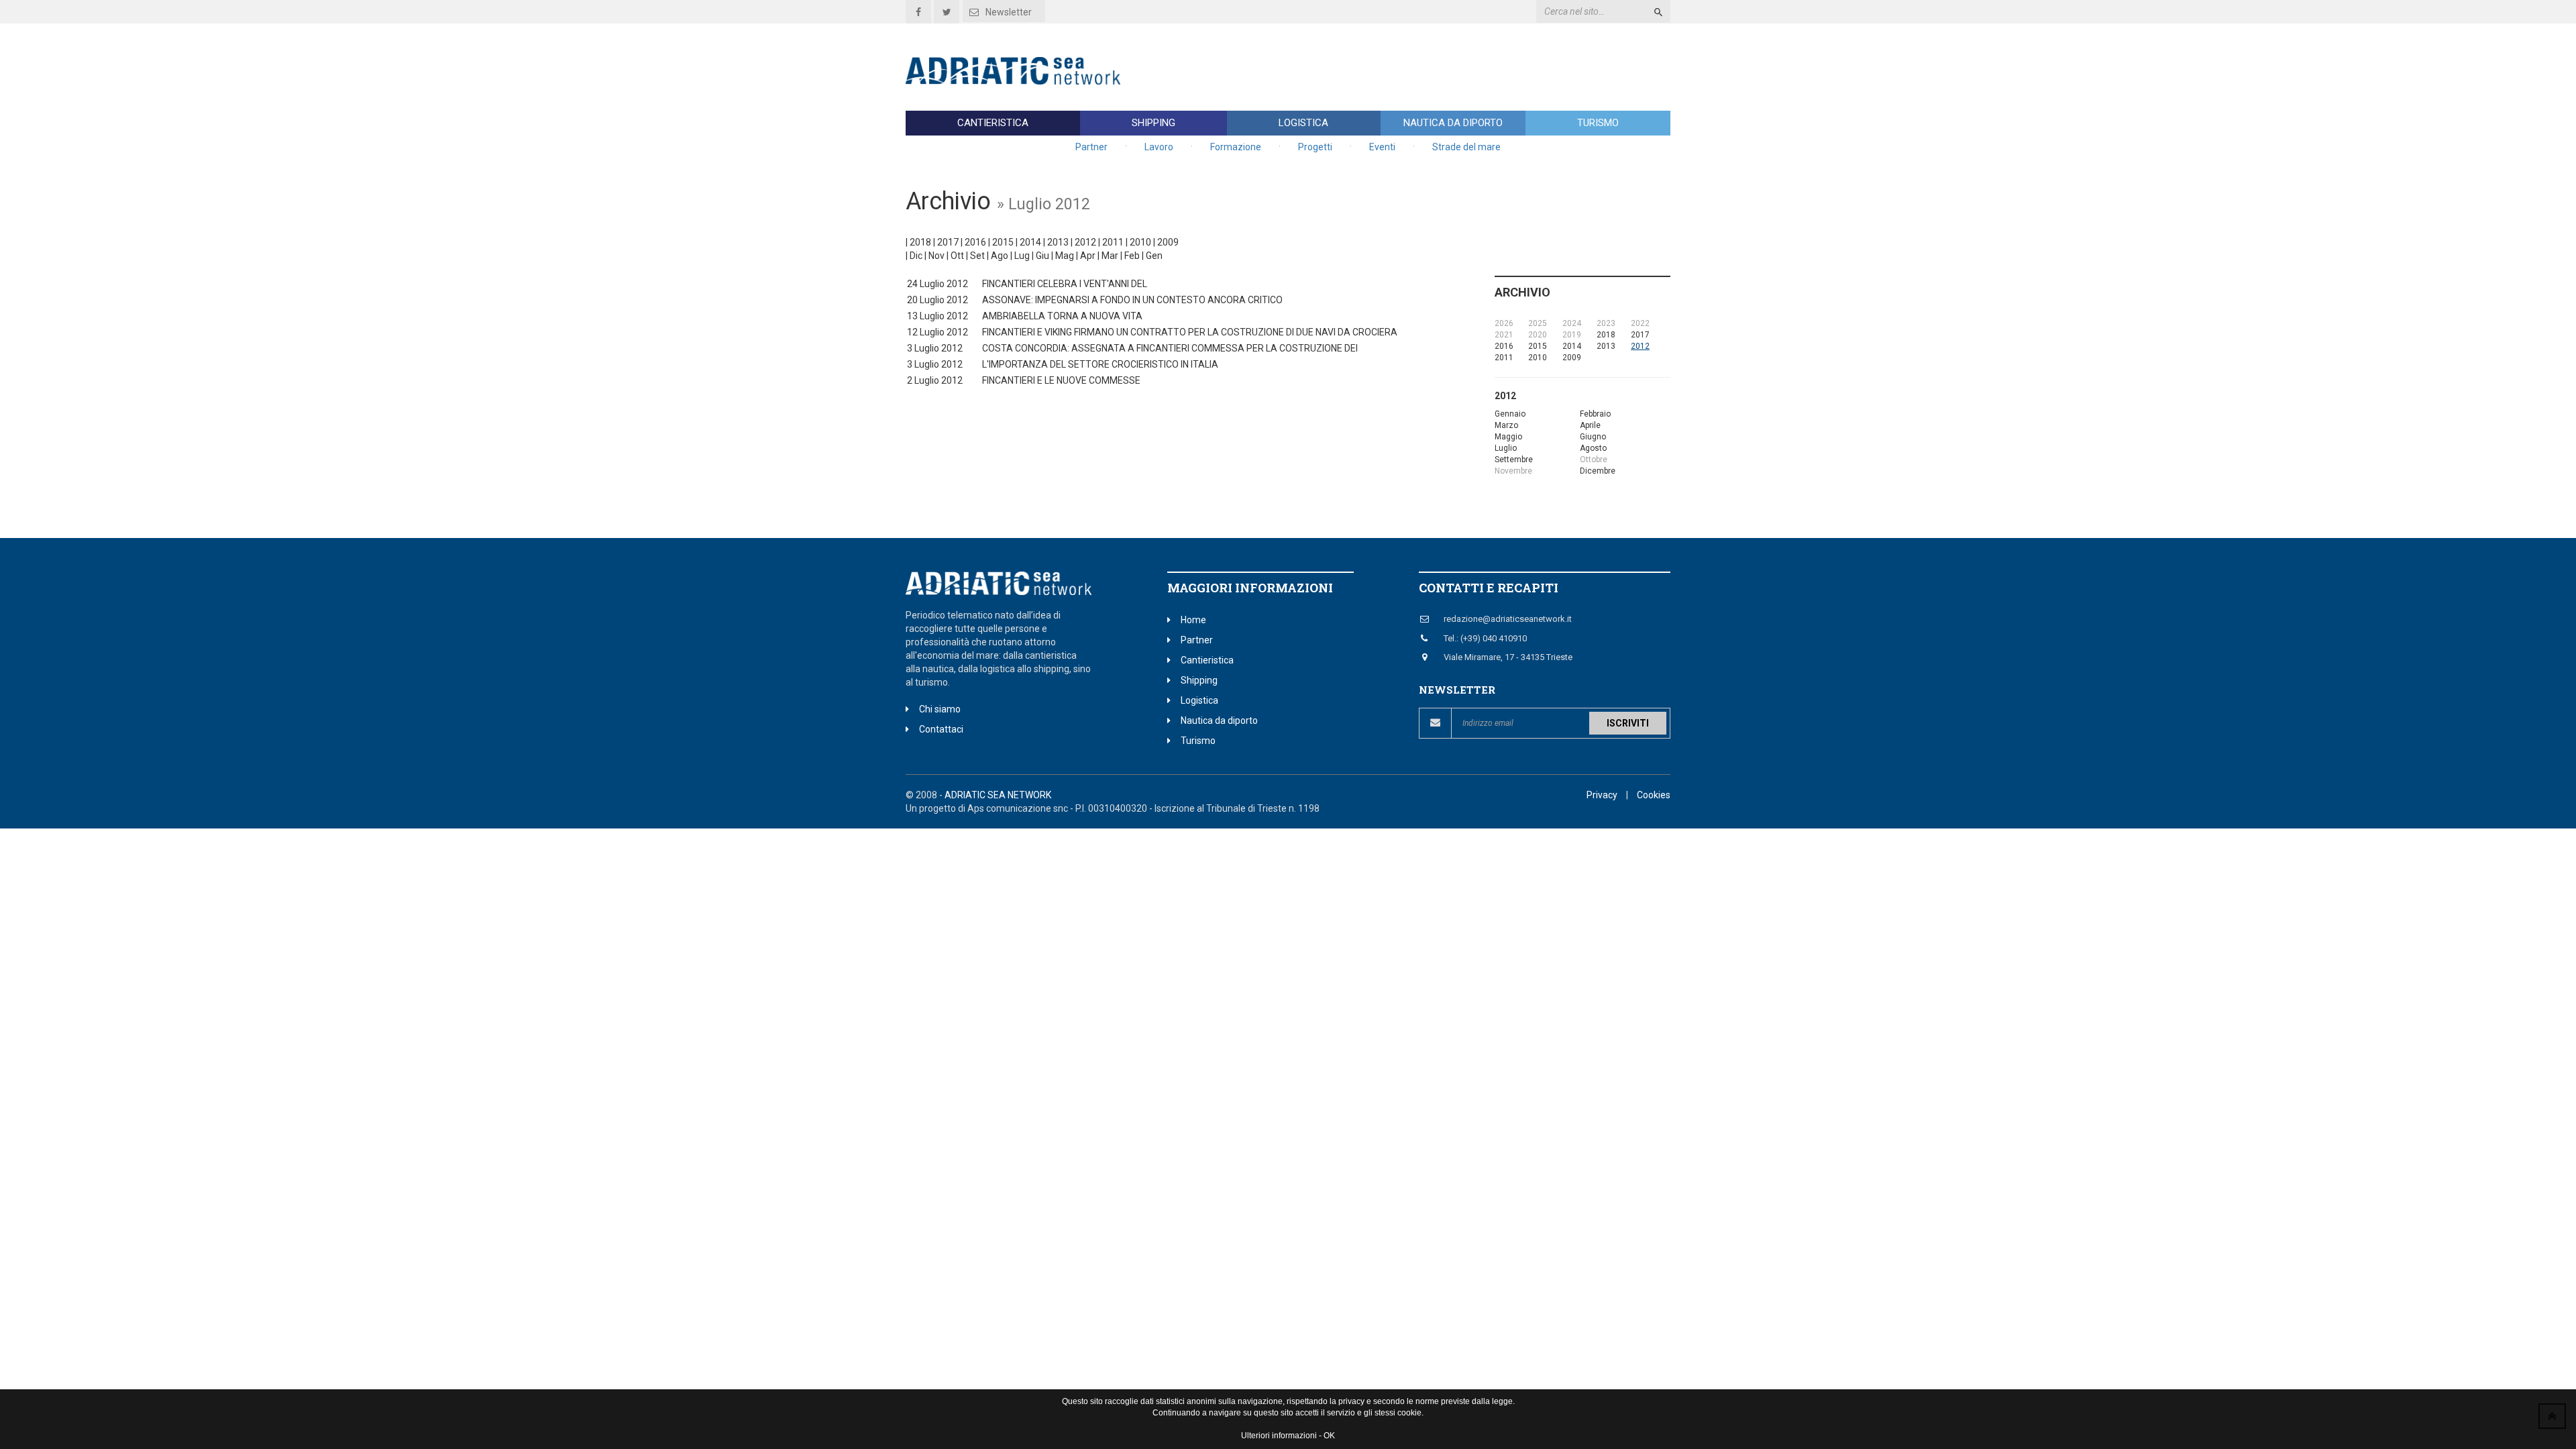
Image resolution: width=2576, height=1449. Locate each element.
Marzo (1506, 425)
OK (1329, 1436)
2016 (975, 242)
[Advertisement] (1426, 67)
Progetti (1315, 147)
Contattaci (941, 729)
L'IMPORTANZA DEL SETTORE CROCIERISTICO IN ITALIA (1100, 364)
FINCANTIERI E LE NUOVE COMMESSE (1061, 380)
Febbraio (1595, 414)
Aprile (1590, 425)
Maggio (1508, 437)
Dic (916, 256)
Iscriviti (1628, 723)
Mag (1065, 256)
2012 (1085, 242)
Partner (1091, 147)
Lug (1022, 256)
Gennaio (1510, 414)
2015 (1003, 242)
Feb (1132, 256)
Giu (1042, 256)
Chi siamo (940, 709)
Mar (1110, 256)
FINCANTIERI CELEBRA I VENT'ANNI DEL (1065, 284)
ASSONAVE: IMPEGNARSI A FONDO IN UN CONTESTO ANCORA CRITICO (1132, 300)
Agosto (1593, 448)
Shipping (1153, 123)
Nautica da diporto (1453, 123)
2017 (948, 242)
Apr (1088, 256)
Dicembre (1598, 471)
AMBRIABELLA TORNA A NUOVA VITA (1062, 316)
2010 (1140, 242)
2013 (1058, 242)
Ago (1000, 256)
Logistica (1303, 123)
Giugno (1593, 437)
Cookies (1654, 795)
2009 (1168, 242)
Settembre (1514, 460)
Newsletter (1009, 12)
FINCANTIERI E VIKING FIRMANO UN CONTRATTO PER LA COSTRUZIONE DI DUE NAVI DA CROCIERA (1190, 332)
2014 (1030, 242)
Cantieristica (993, 123)
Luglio (1506, 448)
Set (977, 256)
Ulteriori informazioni (1279, 1436)
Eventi (1382, 147)
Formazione (1236, 147)
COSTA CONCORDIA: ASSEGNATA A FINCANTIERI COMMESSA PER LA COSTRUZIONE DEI (1170, 348)
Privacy (1602, 795)
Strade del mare (1466, 147)
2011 (1113, 242)
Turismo (1598, 123)
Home (1193, 620)
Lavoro (1159, 147)
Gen (1154, 256)
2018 (920, 242)
